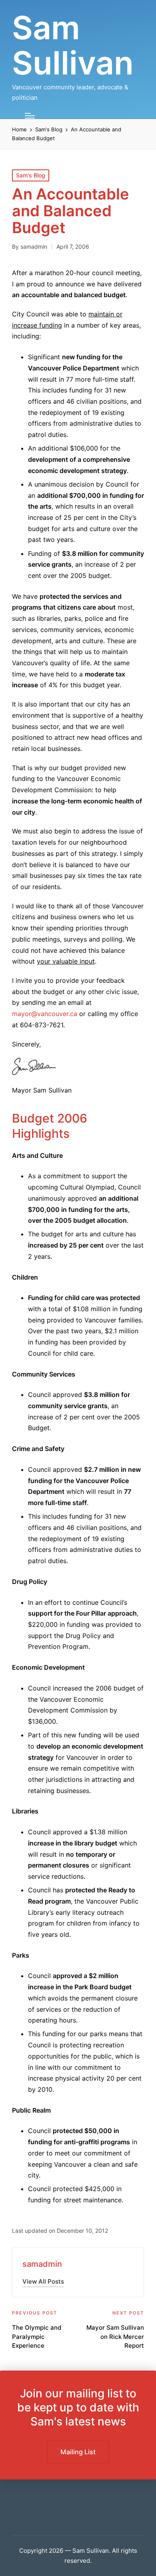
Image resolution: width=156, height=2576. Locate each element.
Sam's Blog (31, 175)
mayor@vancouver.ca (45, 1014)
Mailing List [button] (78, 2452)
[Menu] (30, 116)
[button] (43, 2281)
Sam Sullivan (73, 45)
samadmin (42, 2264)
